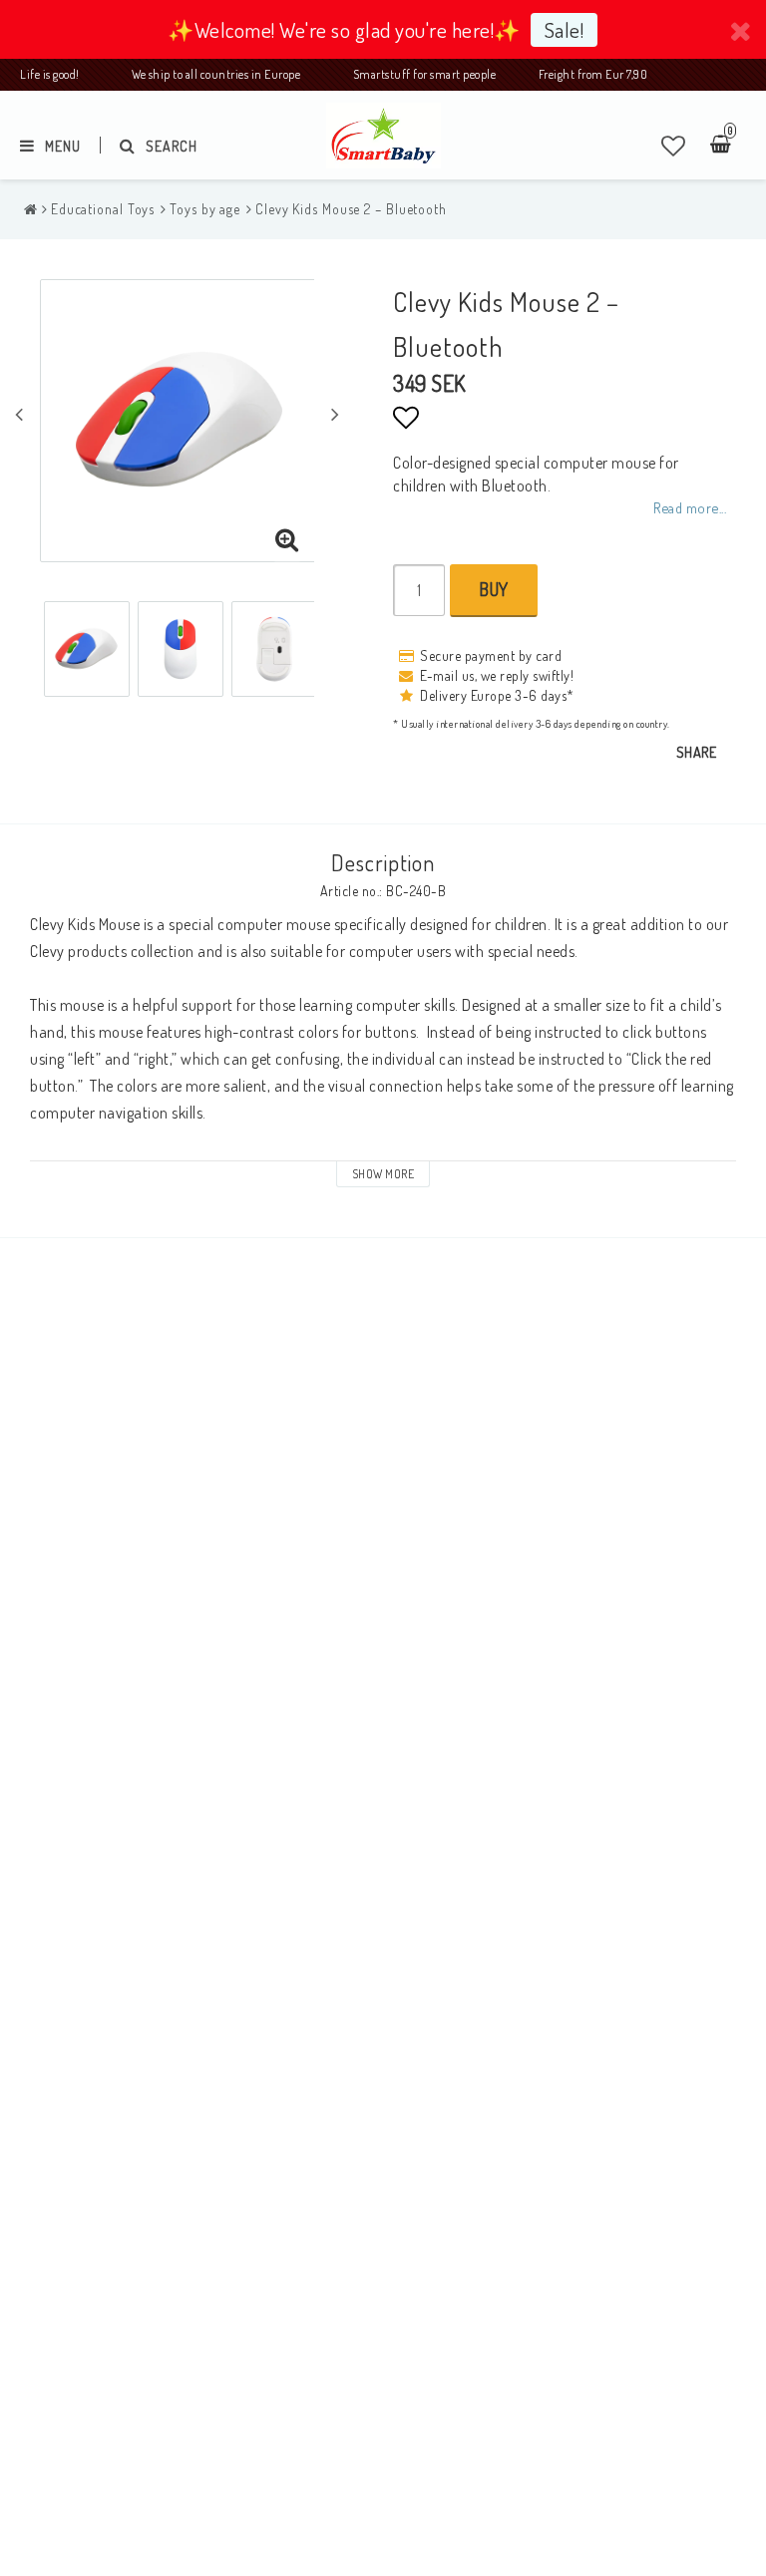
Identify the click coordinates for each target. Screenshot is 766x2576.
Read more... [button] (690, 507)
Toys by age (205, 209)
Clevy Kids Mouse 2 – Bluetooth (351, 209)
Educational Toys (103, 209)
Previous (19, 414)
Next (335, 414)
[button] (674, 146)
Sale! (565, 29)
